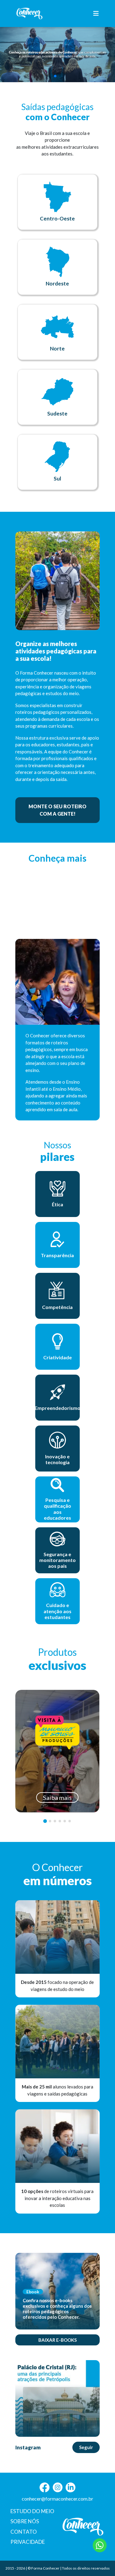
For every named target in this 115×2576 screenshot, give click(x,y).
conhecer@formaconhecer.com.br (57, 2499)
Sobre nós (25, 2521)
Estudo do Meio (32, 2511)
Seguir (86, 2447)
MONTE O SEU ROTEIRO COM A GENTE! (57, 810)
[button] (55, 76)
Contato (24, 2532)
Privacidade (28, 2542)
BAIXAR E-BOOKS (57, 2340)
